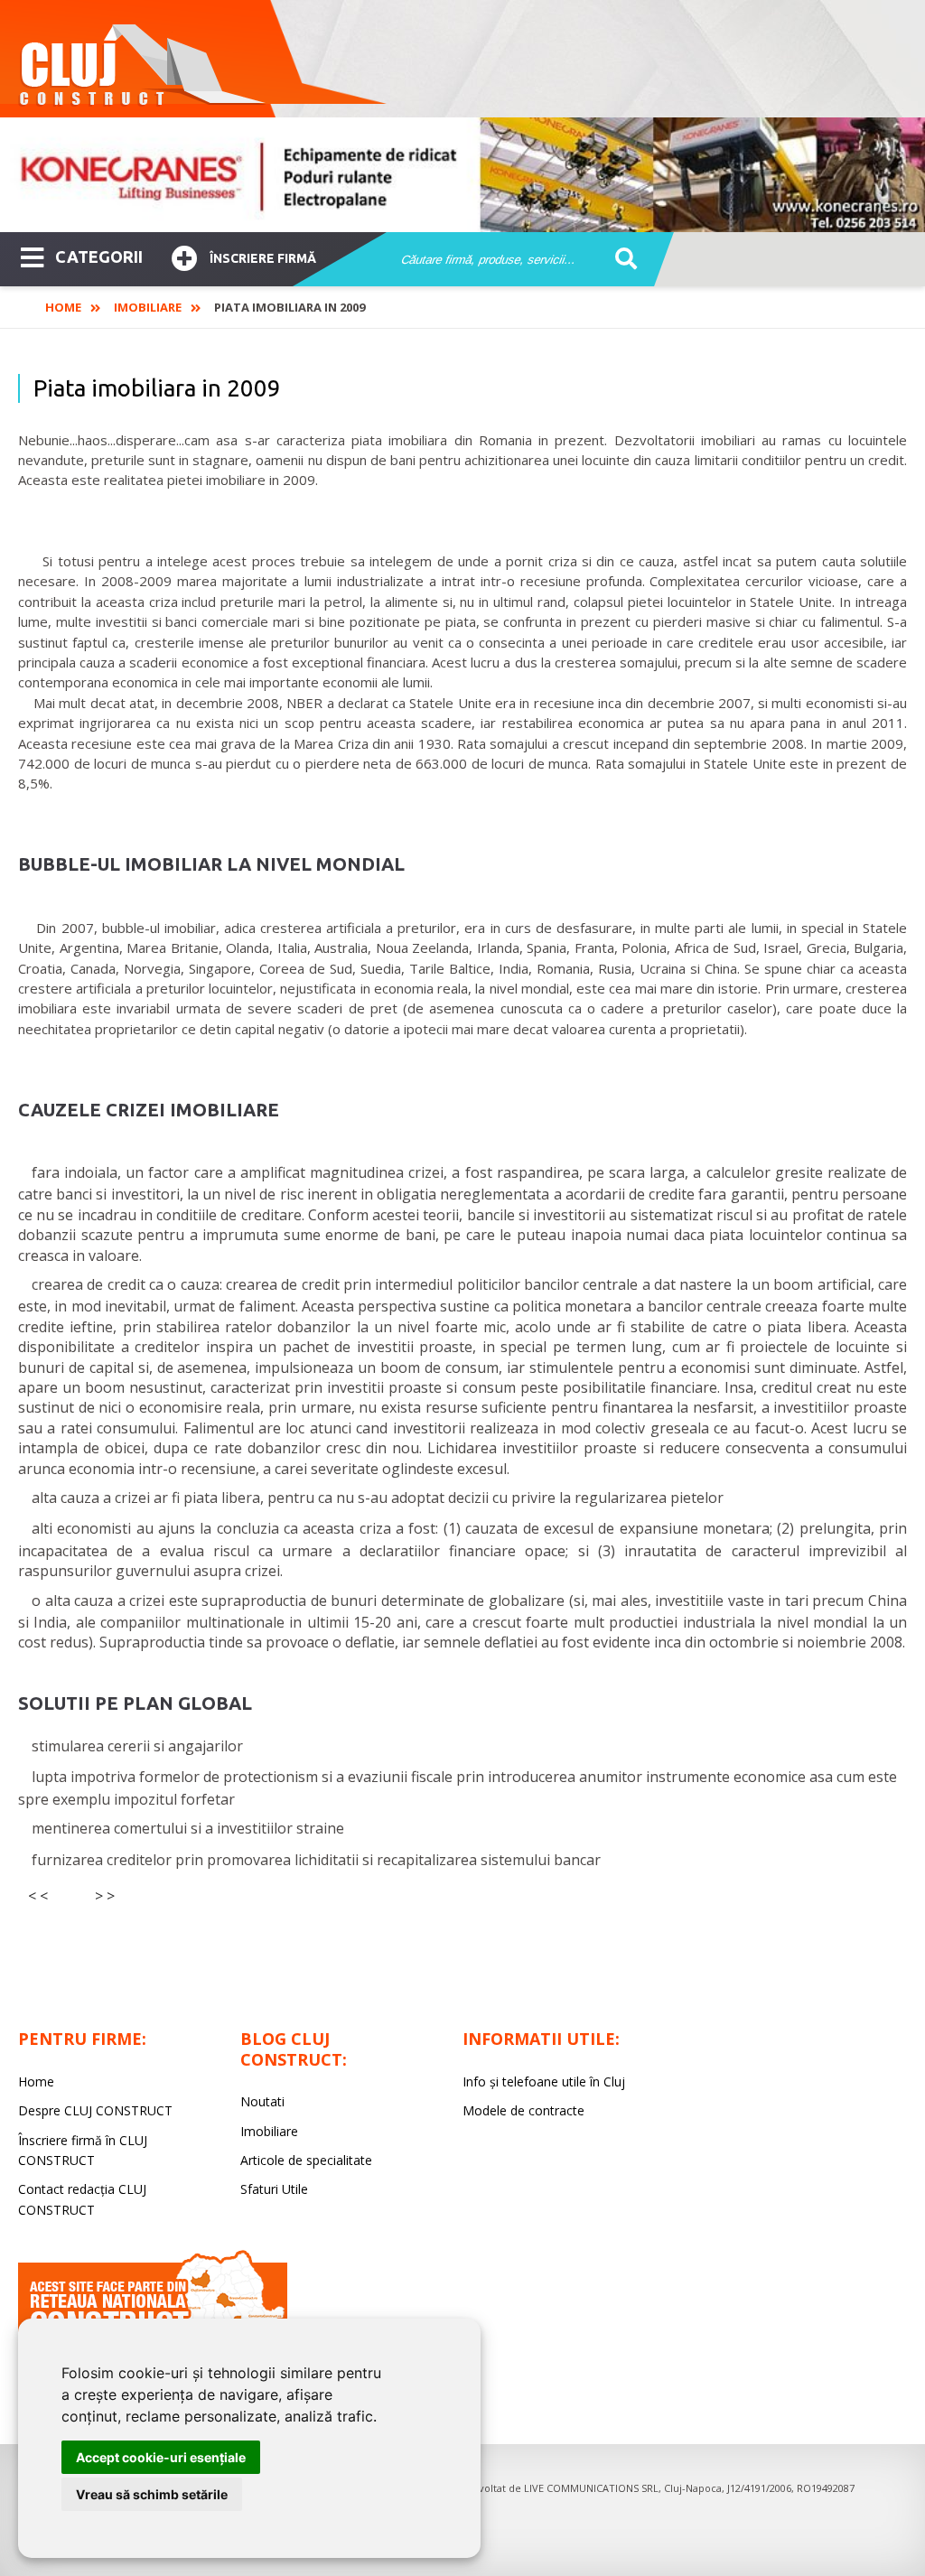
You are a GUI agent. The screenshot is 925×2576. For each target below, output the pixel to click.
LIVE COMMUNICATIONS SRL (591, 2488)
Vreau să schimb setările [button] (152, 2494)
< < (38, 1896)
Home (63, 307)
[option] (462, 175)
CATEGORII (99, 257)
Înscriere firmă (263, 258)
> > (105, 1896)
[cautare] (620, 260)
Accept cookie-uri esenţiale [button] (161, 2457)
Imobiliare (148, 307)
